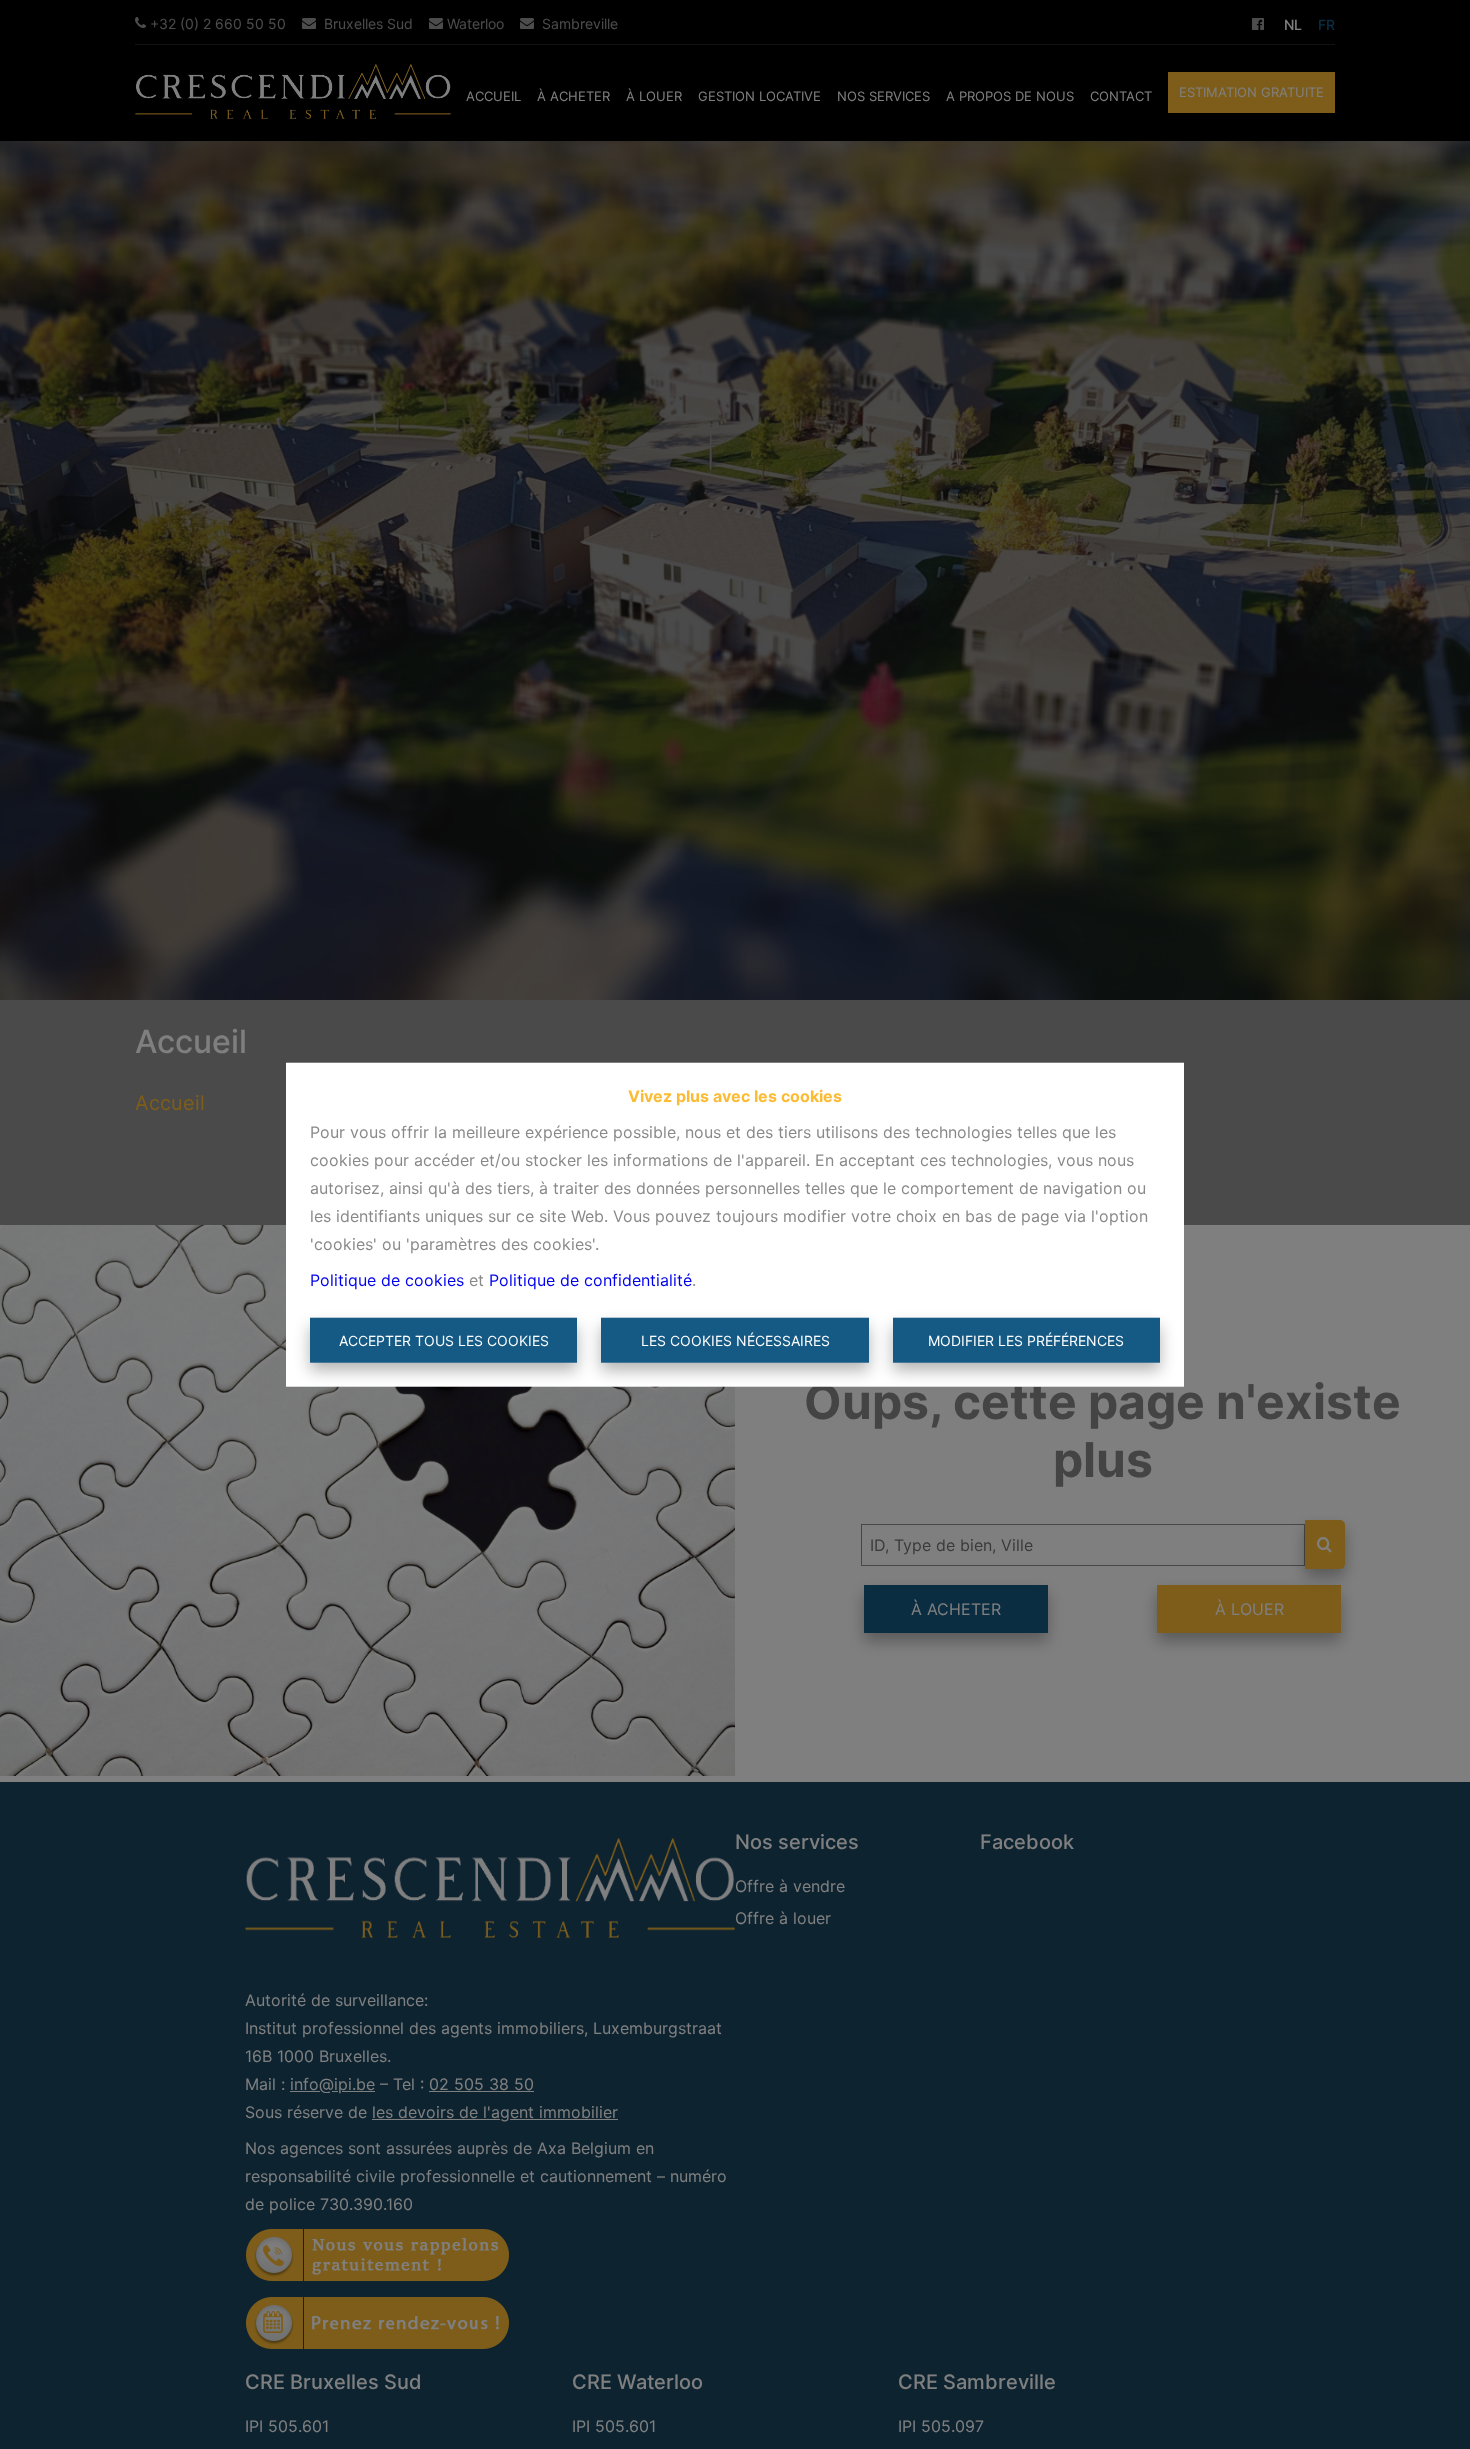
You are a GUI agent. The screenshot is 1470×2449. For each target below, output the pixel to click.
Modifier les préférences (1026, 1340)
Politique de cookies (387, 1279)
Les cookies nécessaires (735, 1340)
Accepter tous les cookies (444, 1340)
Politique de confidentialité (590, 1279)
